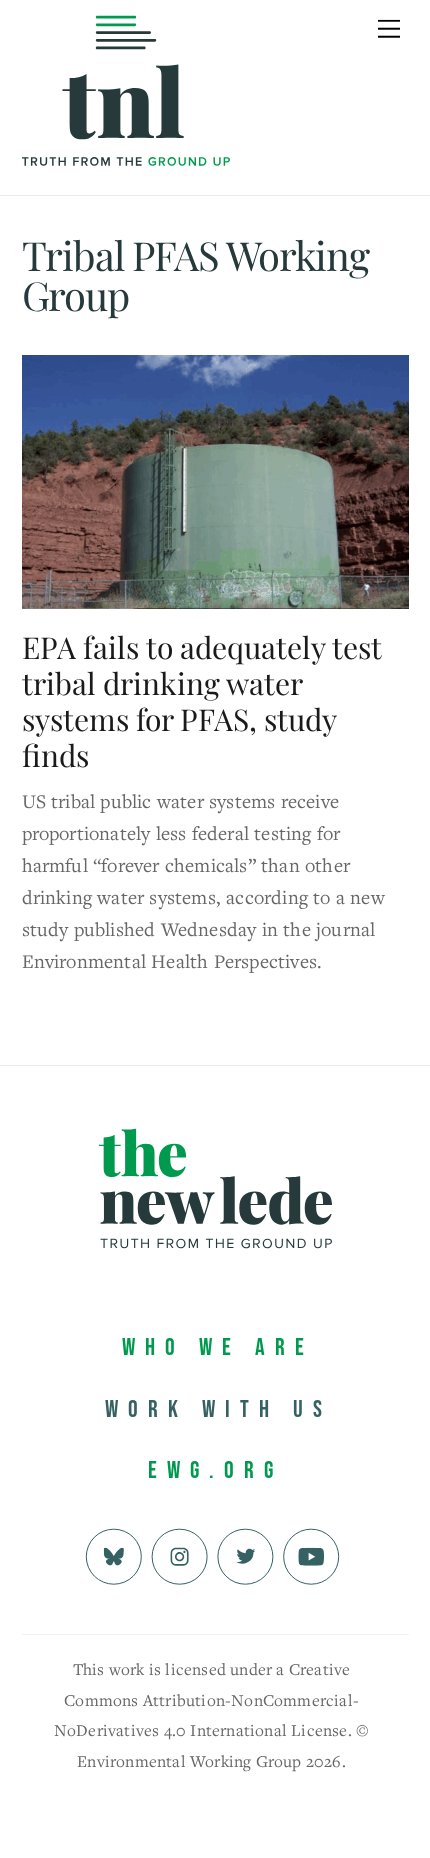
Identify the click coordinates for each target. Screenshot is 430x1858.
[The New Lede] (126, 124)
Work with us (218, 1409)
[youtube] (311, 1553)
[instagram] (179, 1553)
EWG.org (215, 1470)
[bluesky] (113, 1553)
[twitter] (245, 1553)
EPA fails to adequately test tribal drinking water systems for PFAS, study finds (201, 701)
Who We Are (218, 1347)
